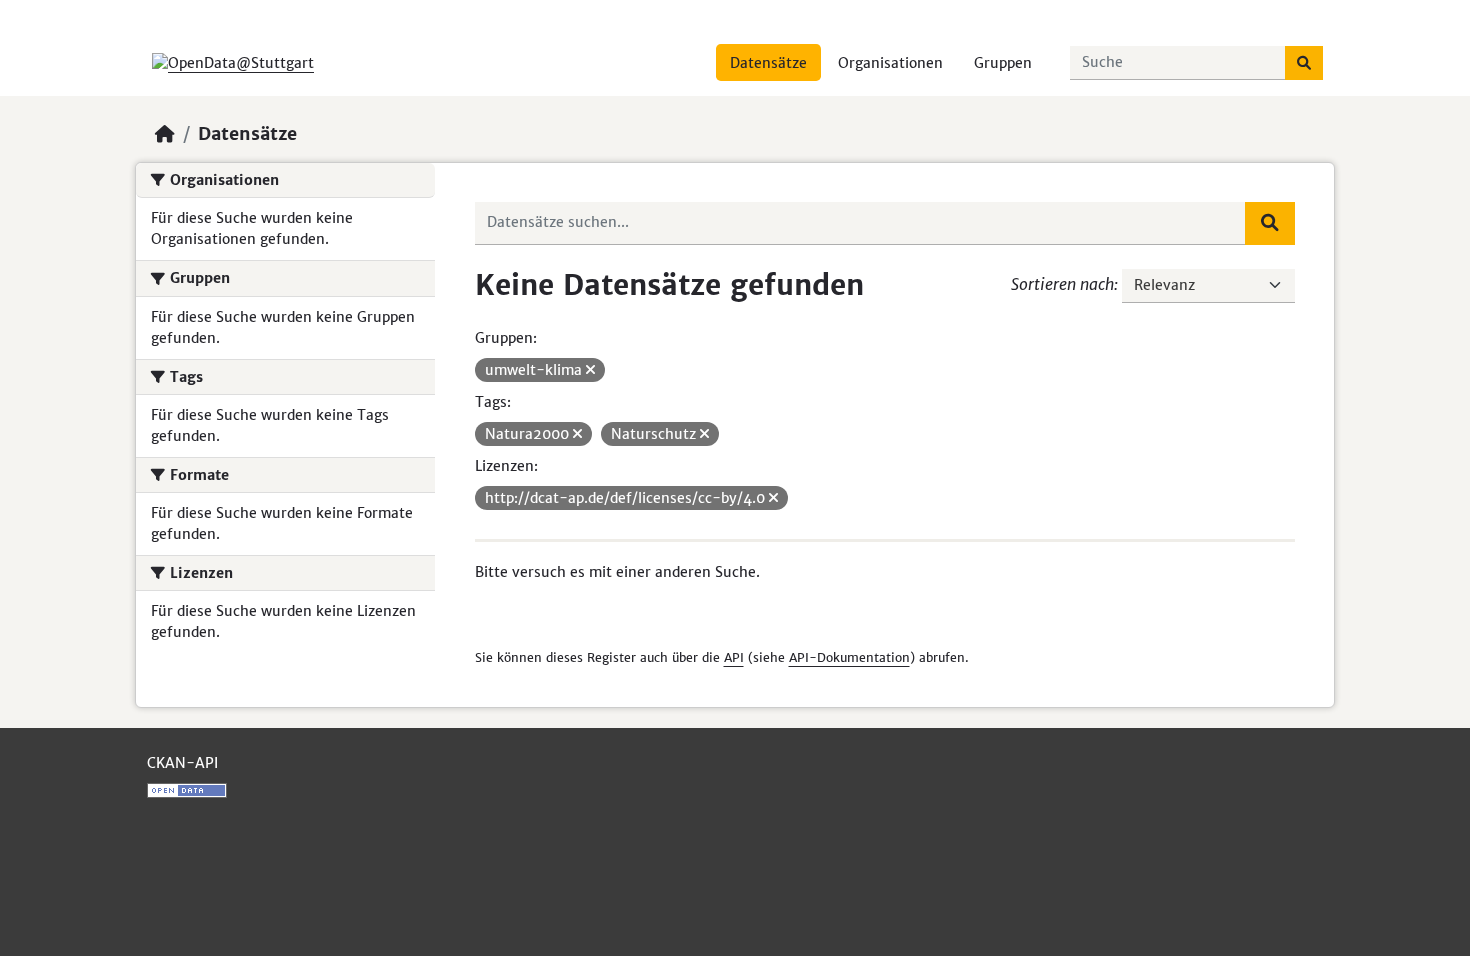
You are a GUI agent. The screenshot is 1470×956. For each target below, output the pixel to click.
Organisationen (890, 63)
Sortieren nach (1062, 284)
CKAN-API (182, 763)
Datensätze (768, 63)
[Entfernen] (590, 370)
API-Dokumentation (849, 657)
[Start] (165, 134)
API (734, 657)
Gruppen (1003, 63)
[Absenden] (1304, 63)
